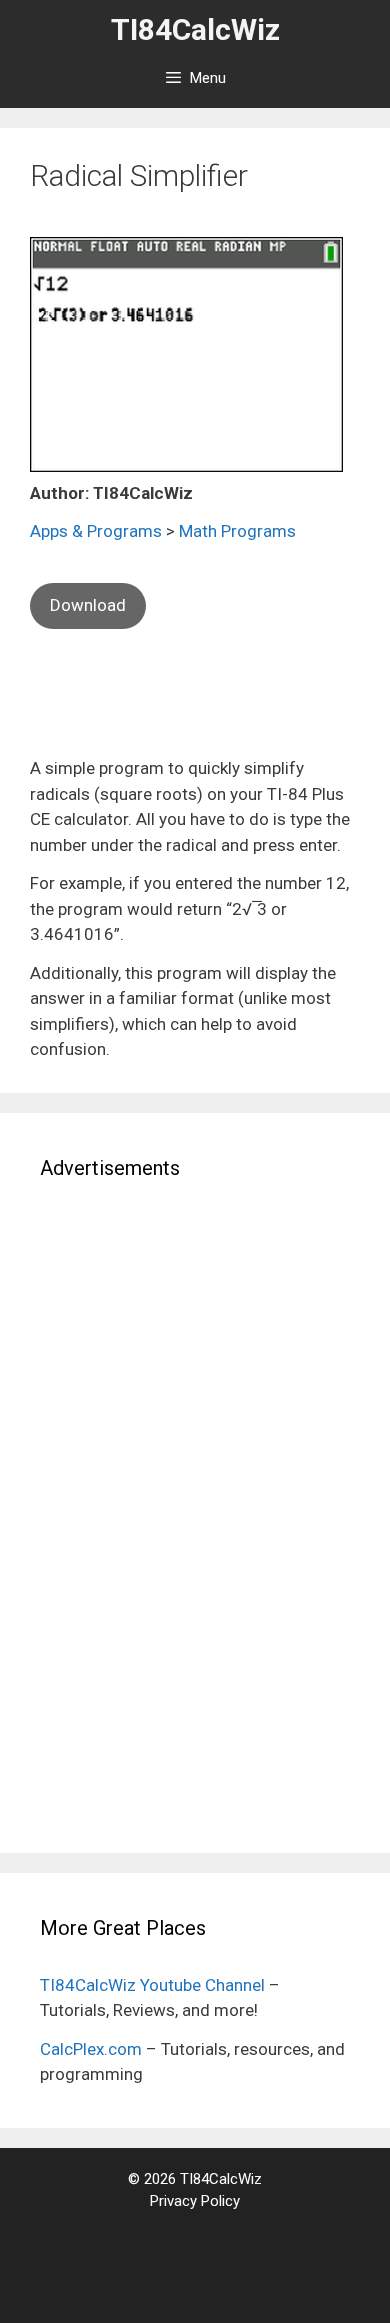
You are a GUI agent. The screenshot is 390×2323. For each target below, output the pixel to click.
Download (88, 605)
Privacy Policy (195, 2201)
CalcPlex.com (91, 2049)
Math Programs (237, 531)
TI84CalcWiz (195, 29)
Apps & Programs (96, 531)
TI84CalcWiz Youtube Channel (152, 1985)
